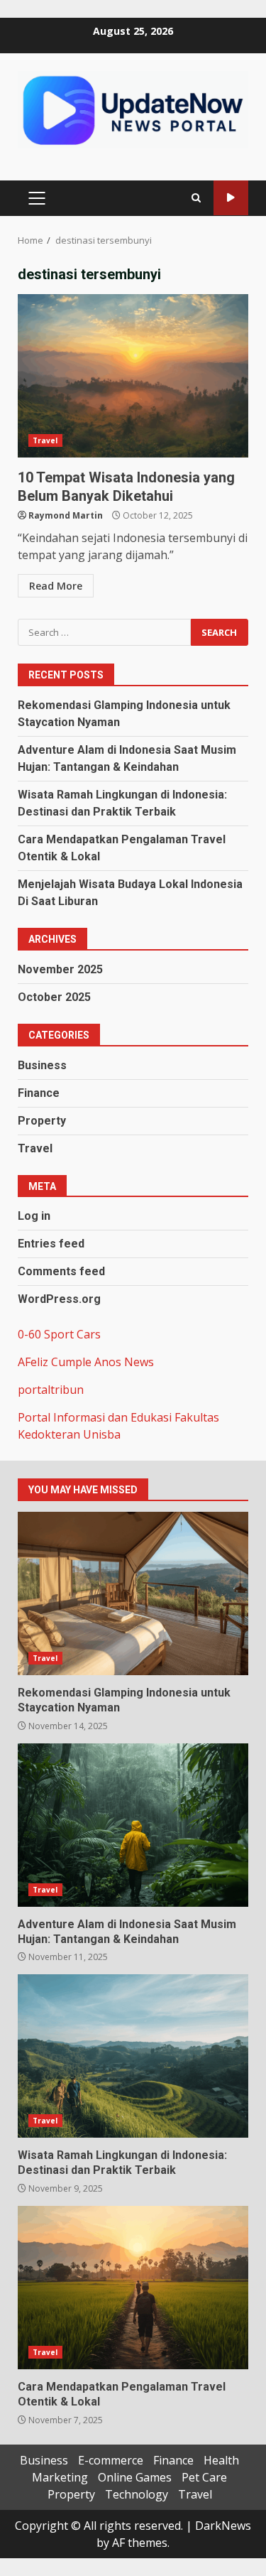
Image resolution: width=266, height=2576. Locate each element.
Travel (45, 440)
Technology (137, 2494)
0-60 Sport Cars (59, 1334)
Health (221, 2460)
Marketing (60, 2477)
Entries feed (51, 1244)
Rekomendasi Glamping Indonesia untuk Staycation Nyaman (133, 1593)
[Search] (196, 198)
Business (42, 1065)
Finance (39, 1093)
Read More (56, 586)
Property (42, 1121)
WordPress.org (59, 1299)
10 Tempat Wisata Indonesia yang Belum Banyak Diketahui (133, 376)
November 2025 (60, 969)
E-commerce (111, 2460)
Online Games (135, 2477)
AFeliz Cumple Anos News (86, 1362)
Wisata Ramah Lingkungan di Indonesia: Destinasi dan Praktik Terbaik (133, 2056)
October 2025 (54, 997)
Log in (34, 1216)
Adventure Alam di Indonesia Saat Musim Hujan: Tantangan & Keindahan (133, 1825)
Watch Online (231, 198)
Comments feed (61, 1271)
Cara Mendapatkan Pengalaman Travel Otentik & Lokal (133, 2288)
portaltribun (51, 1390)
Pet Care (204, 2477)
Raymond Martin (66, 515)
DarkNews (223, 2526)
